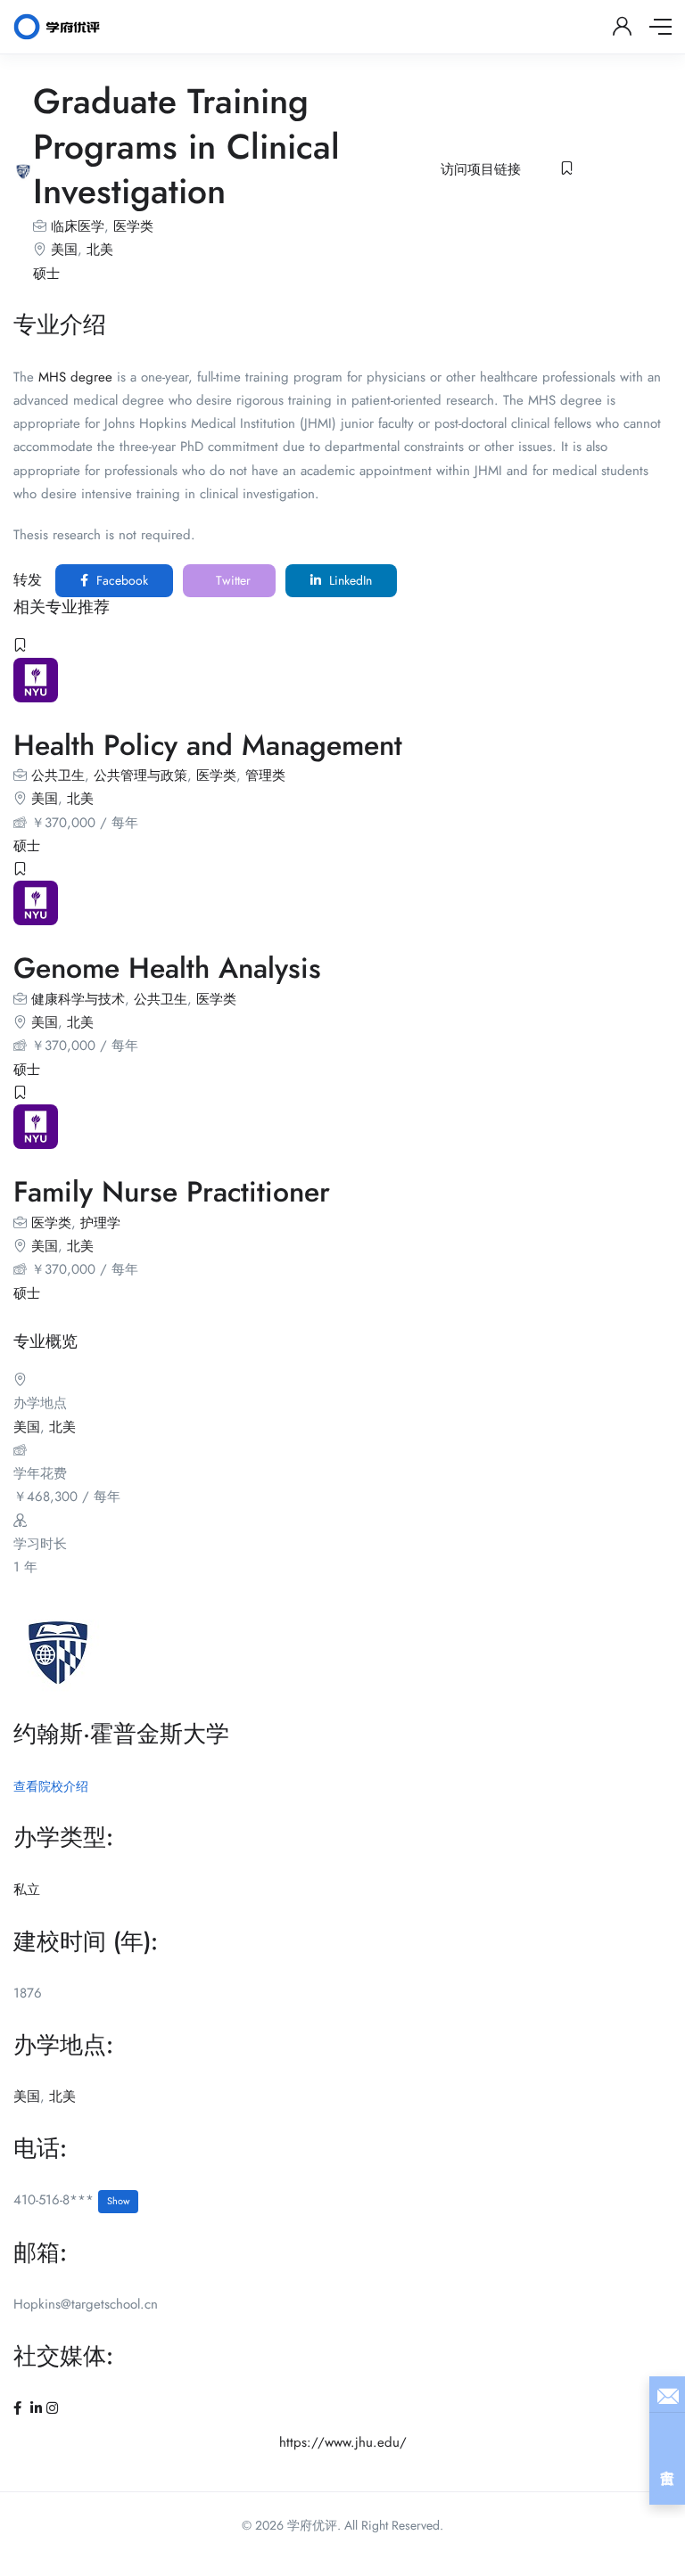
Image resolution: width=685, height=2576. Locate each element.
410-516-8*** (71, 2200)
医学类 (133, 226)
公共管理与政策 (140, 775)
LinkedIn (349, 580)
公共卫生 (58, 775)
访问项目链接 (481, 169)
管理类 (265, 775)
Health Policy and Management (208, 745)
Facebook (120, 580)
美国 (64, 250)
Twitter (231, 580)
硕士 (46, 274)
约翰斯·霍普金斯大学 (121, 1734)
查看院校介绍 (51, 1786)
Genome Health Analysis (167, 968)
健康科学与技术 (78, 999)
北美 (100, 250)
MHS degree (75, 377)
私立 (27, 1890)
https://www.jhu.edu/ (343, 2442)
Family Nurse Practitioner (172, 1192)
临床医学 (78, 226)
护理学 (100, 1223)
